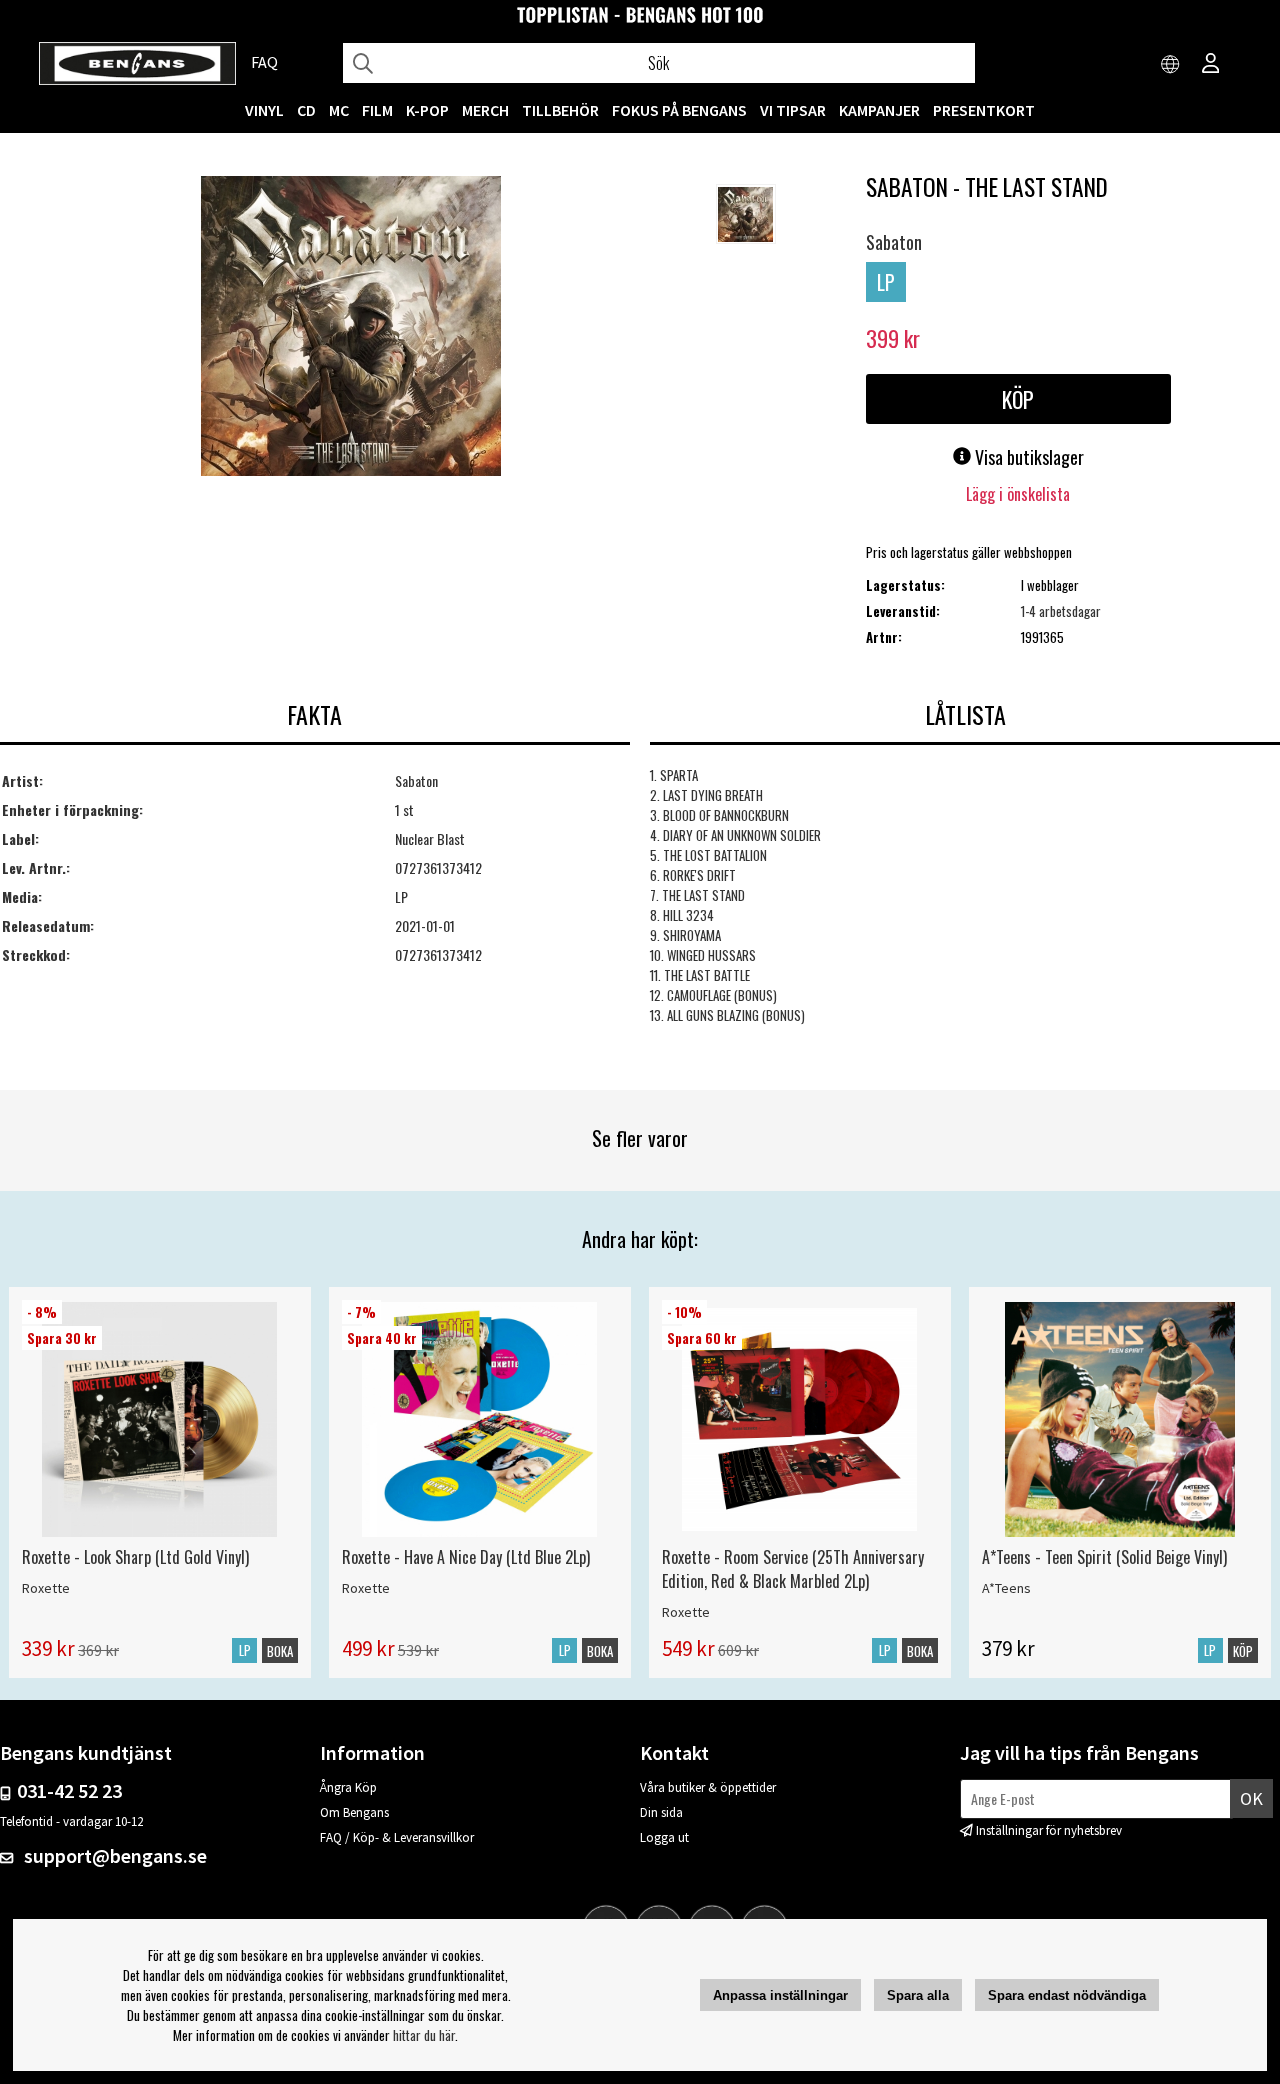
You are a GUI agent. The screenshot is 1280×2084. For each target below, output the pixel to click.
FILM (377, 110)
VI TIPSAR (793, 110)
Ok (1251, 1798)
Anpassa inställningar (780, 1995)
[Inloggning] (1211, 65)
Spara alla (918, 1995)
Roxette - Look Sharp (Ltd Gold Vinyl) (135, 1557)
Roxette (46, 1588)
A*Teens (1006, 1588)
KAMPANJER (879, 110)
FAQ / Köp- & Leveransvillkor (397, 1837)
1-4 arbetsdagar (1061, 611)
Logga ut (664, 1837)
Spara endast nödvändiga (1067, 1995)
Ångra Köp (348, 1787)
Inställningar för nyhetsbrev (1049, 1830)
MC (339, 110)
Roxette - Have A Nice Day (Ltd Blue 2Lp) (466, 1557)
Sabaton (894, 242)
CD (306, 110)
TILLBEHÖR (560, 110)
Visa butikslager (1027, 457)
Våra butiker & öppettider (708, 1787)
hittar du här (424, 2035)
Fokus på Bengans (679, 110)
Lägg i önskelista (1018, 494)
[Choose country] (1171, 65)
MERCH (485, 110)
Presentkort (984, 110)
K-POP (427, 110)
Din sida (661, 1812)
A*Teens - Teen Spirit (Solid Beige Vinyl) (1104, 1557)
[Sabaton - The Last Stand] (351, 328)
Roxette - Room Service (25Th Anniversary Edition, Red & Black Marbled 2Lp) (793, 1569)
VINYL (264, 110)
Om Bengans (354, 1812)
